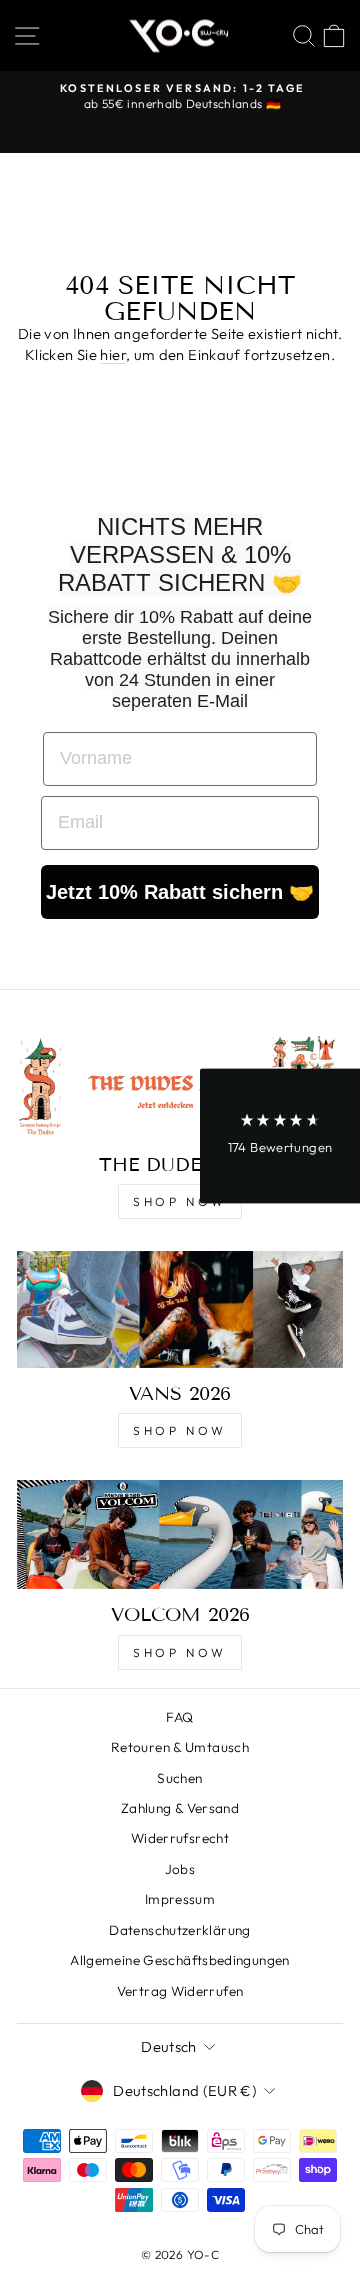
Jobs (180, 1869)
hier (112, 354)
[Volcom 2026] (180, 1534)
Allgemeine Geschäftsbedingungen (179, 1960)
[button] (280, 1136)
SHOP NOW (180, 1201)
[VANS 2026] (180, 1309)
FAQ (179, 1717)
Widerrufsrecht (180, 1838)
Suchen (179, 1778)
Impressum (180, 1899)
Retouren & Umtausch (180, 1747)
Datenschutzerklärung (179, 1930)
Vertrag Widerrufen (180, 1991)
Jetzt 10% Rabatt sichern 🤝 (180, 892)
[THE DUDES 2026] (180, 1084)
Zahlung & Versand (180, 1808)
